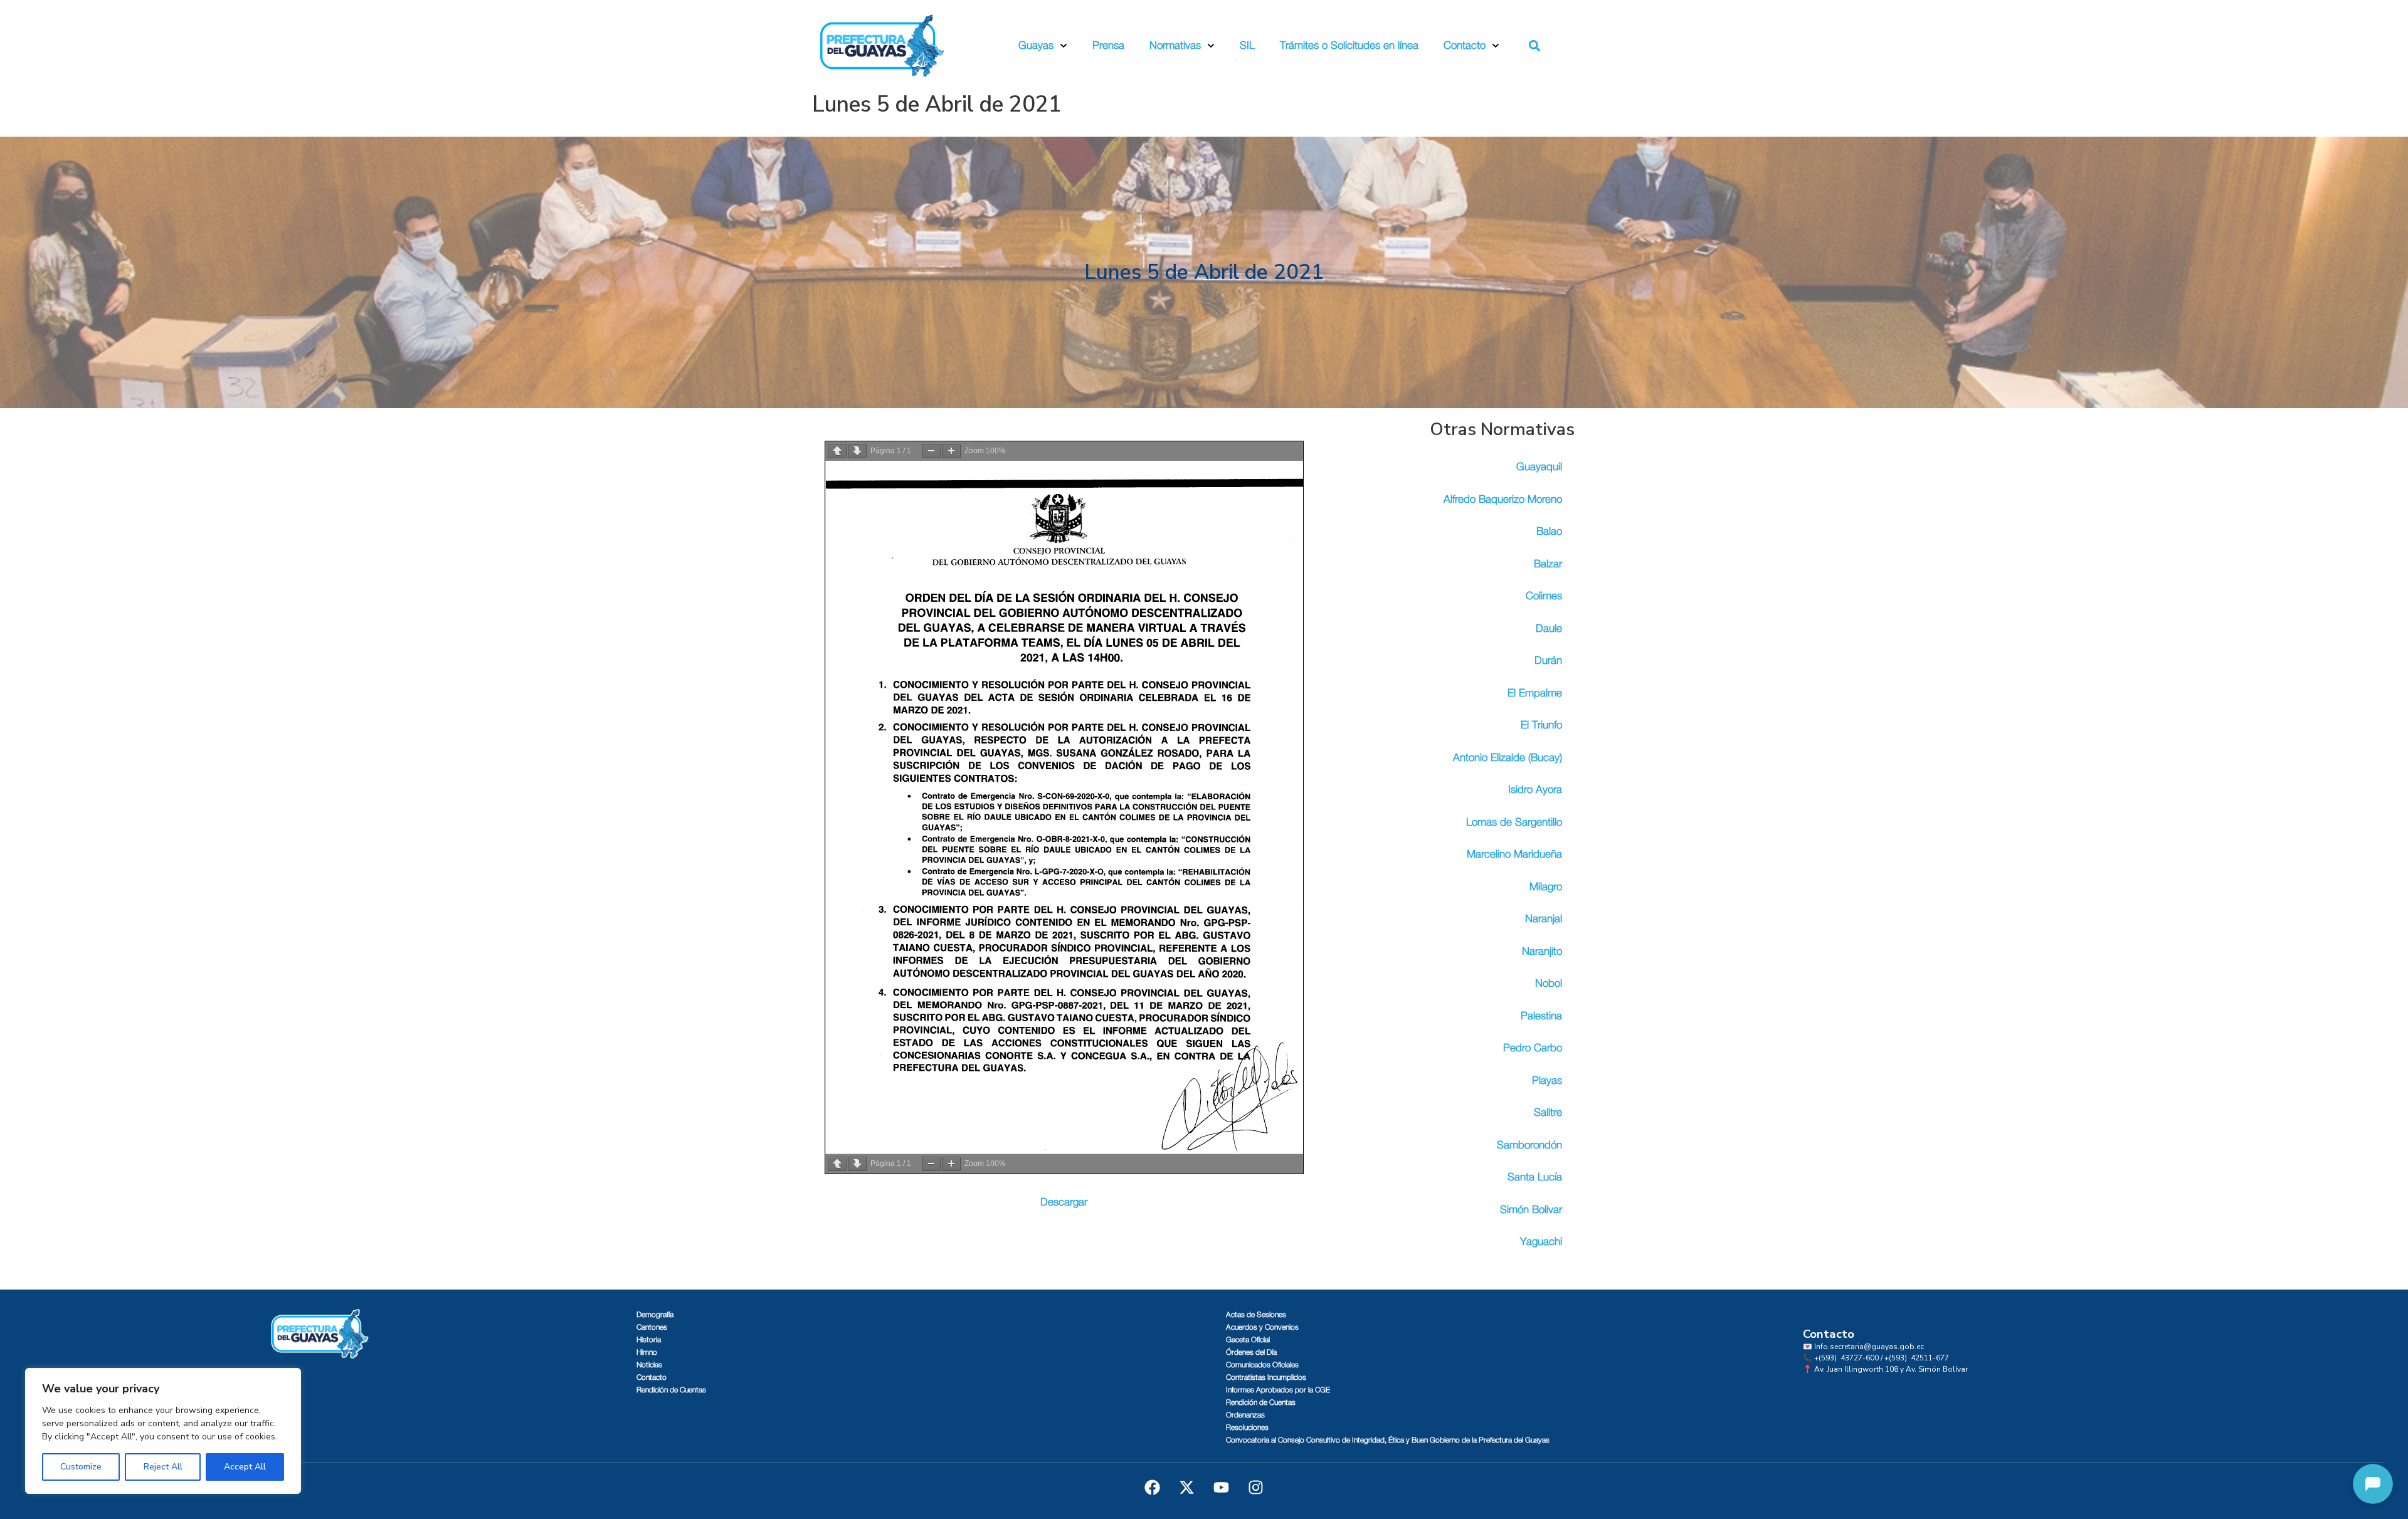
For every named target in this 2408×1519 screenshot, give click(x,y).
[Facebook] (1153, 1488)
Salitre (1548, 1112)
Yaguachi (1541, 1242)
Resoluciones (1247, 1427)
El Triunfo (1541, 725)
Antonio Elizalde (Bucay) (1508, 758)
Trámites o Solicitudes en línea (1349, 45)
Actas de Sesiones (1256, 1315)
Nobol (1549, 983)
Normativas (1175, 45)
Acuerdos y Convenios (1262, 1327)
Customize (81, 1467)
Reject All (163, 1467)
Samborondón (1529, 1145)
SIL (1247, 45)
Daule (1549, 628)
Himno (647, 1352)
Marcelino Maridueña (1514, 854)
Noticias (649, 1365)
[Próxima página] (857, 451)
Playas (1547, 1080)
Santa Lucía (1535, 1177)
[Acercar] (951, 451)
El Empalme (1535, 693)
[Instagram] (1256, 1488)
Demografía (655, 1315)
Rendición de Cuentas (671, 1390)
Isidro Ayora (1535, 790)
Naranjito (1542, 951)
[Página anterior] (837, 451)
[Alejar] (931, 451)
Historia (649, 1340)
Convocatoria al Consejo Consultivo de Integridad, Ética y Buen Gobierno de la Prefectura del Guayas (1388, 1440)
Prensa (1108, 45)
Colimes (1544, 596)
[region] (163, 1431)
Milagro (1546, 887)
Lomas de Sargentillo (1514, 822)
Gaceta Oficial (1248, 1340)
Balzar (1548, 564)
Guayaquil (1539, 467)
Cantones (652, 1327)
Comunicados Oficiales (1262, 1365)
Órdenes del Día (1251, 1352)
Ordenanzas (1245, 1415)
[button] (1535, 46)
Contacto (1465, 45)
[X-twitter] (1187, 1488)
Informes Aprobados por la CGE (1278, 1390)
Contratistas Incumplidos (1266, 1377)
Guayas (1036, 45)
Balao (1549, 531)
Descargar (1064, 1202)
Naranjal (1544, 919)
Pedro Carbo (1533, 1048)
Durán (1548, 660)
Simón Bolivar (1531, 1210)
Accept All (245, 1467)
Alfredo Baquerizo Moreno (1503, 499)
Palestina (1541, 1016)
